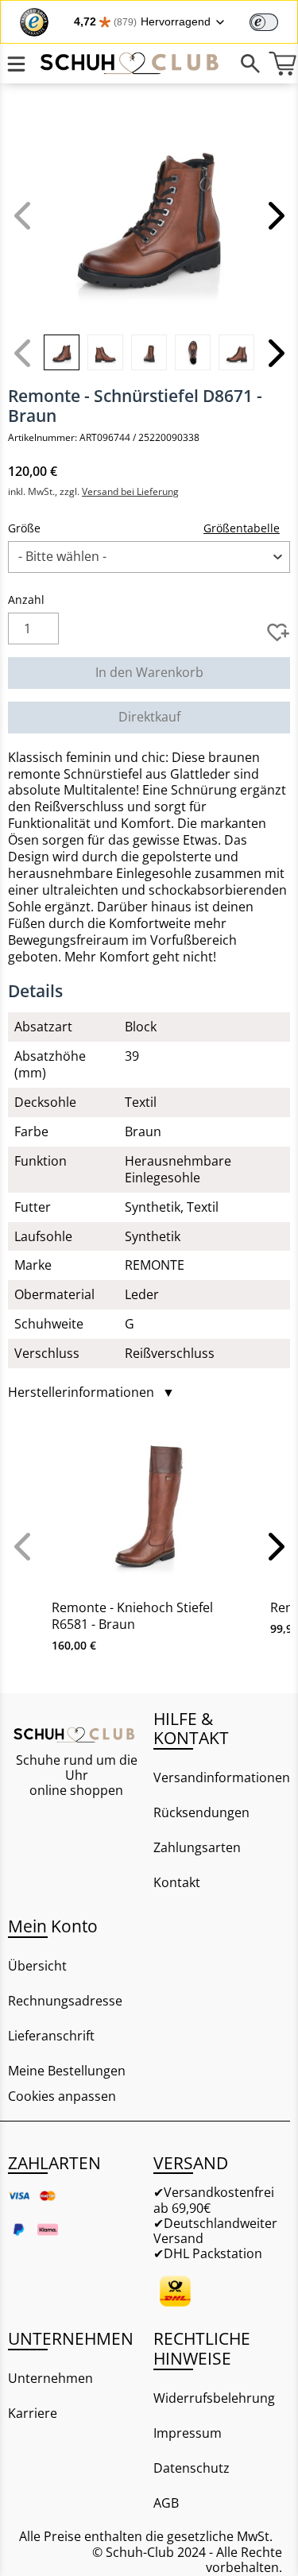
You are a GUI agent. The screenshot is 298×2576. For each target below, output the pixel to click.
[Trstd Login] (273, 21)
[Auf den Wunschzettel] (278, 632)
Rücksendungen (201, 1812)
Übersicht (37, 1966)
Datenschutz (192, 2468)
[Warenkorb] (282, 64)
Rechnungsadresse (65, 2001)
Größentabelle (242, 528)
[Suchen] (250, 64)
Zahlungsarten (197, 1847)
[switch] (264, 22)
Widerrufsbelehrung (214, 2398)
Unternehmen (50, 2378)
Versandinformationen (222, 1777)
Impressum (188, 2433)
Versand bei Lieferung (130, 491)
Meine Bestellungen (67, 2071)
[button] (274, 215)
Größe (24, 528)
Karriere (33, 2413)
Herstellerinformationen (91, 1392)
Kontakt (177, 1882)
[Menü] (16, 64)
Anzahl (26, 600)
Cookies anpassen (62, 2096)
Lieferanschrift (51, 2036)
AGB (166, 2503)
